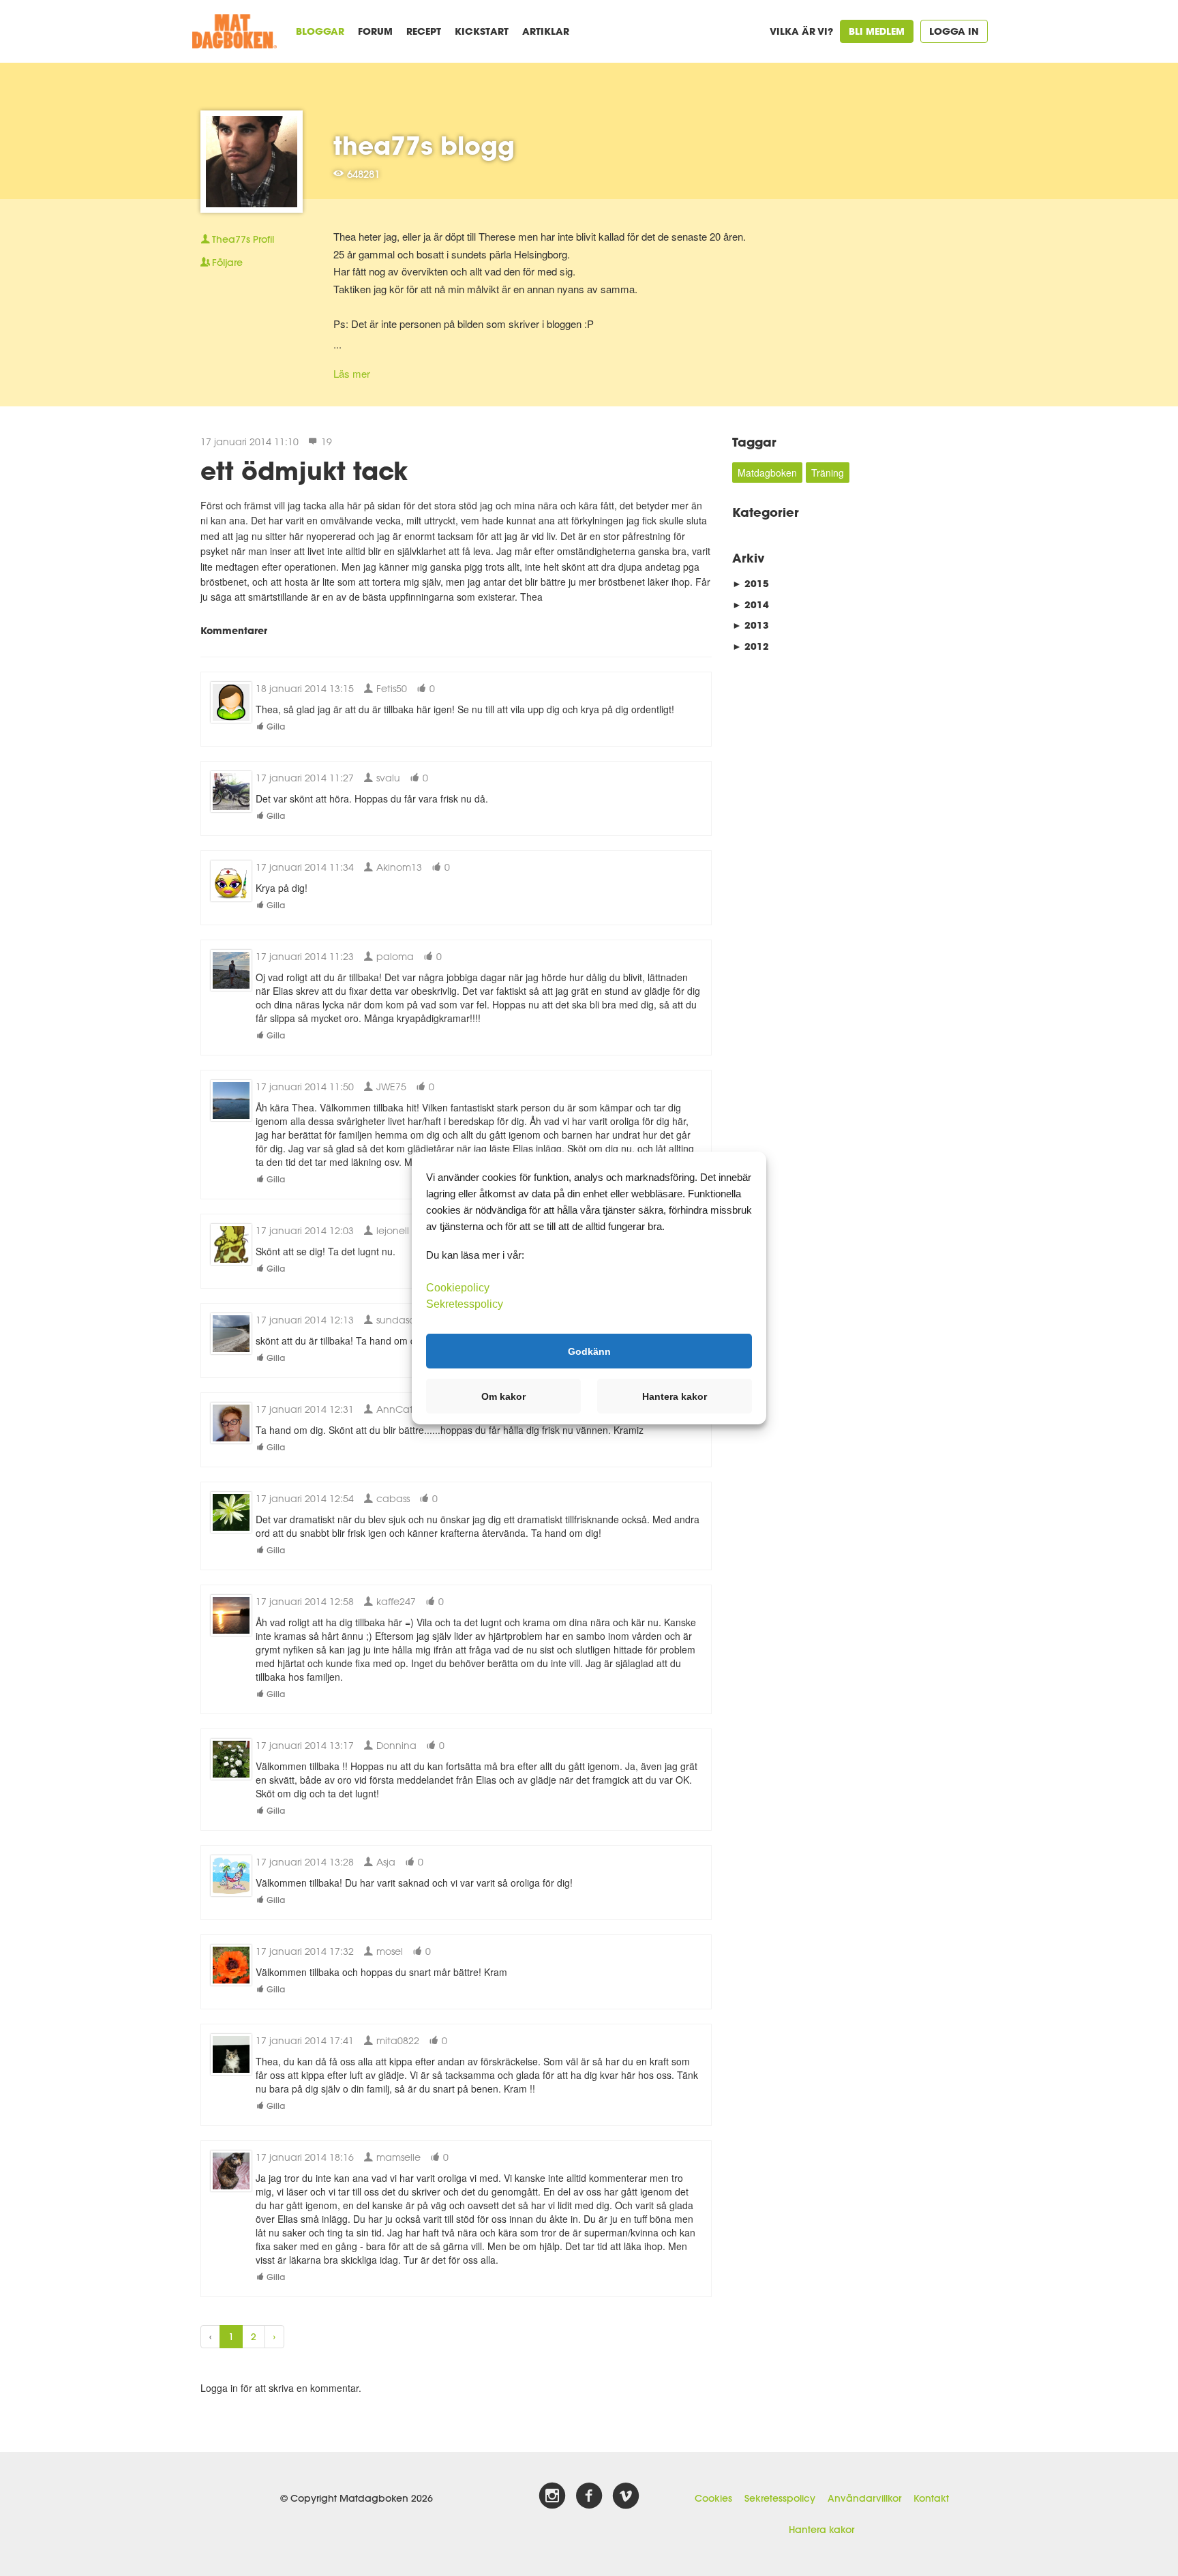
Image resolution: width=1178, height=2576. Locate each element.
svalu (387, 778)
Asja (384, 1862)
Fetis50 (390, 688)
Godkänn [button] (589, 1351)
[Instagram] (552, 2496)
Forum (375, 31)
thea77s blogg (424, 145)
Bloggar (320, 31)
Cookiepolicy (458, 1288)
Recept (424, 31)
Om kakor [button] (503, 1396)
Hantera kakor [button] (675, 1396)
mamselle (397, 2157)
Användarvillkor (864, 2498)
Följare (227, 263)
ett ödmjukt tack (304, 470)
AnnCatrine (402, 1409)
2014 (751, 604)
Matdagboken (767, 473)
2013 (751, 625)
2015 (751, 583)
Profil (243, 239)
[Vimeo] (626, 2496)
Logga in (954, 31)
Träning (828, 473)
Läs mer (352, 373)
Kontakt (931, 2498)
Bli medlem (877, 31)
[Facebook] (589, 2496)
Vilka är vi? (801, 31)
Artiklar (546, 31)
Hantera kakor (821, 2530)
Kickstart (482, 31)
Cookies (713, 2498)
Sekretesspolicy (780, 2498)
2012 (751, 646)
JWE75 (390, 1087)
